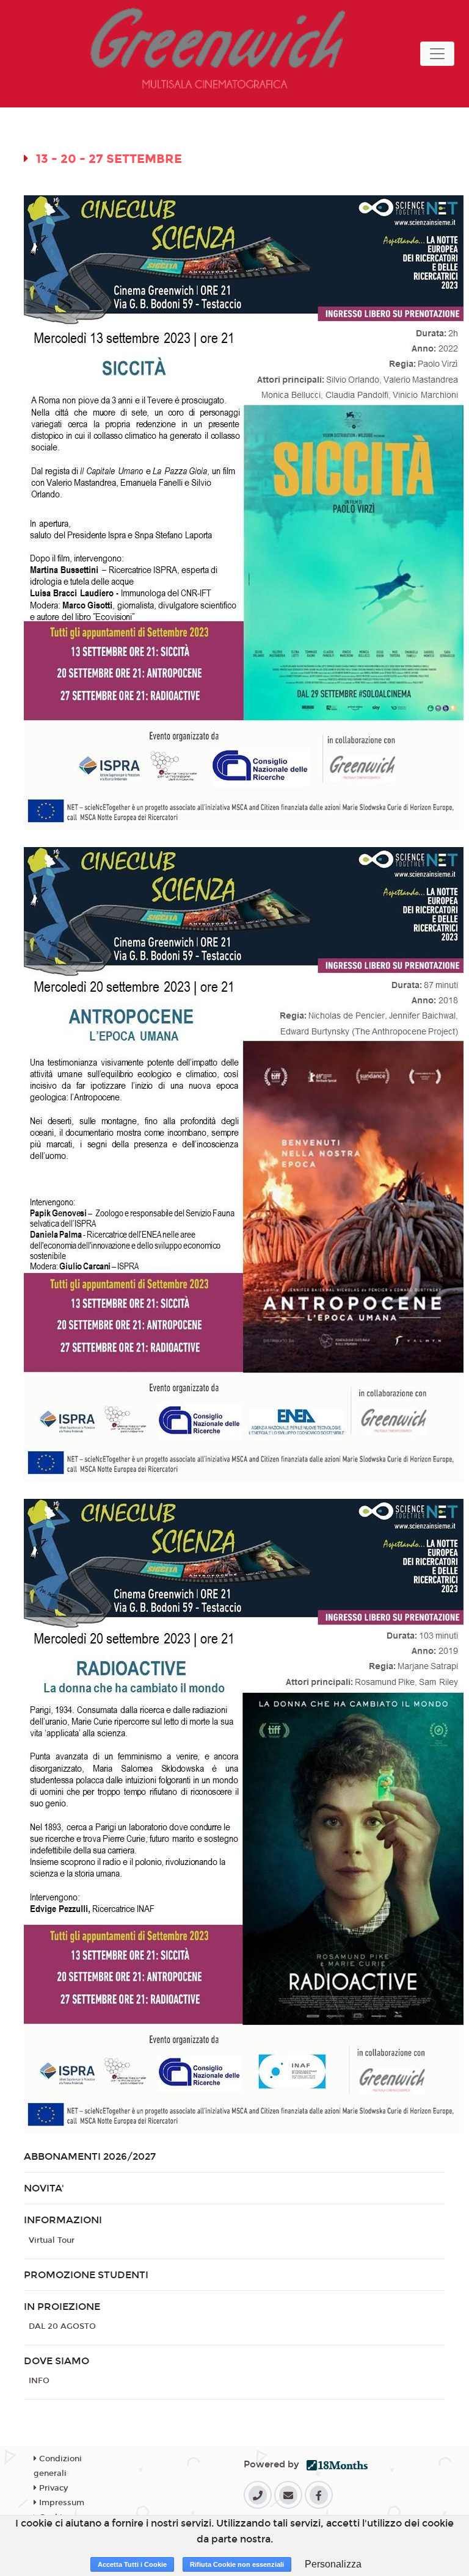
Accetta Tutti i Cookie (132, 2564)
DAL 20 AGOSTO (62, 2326)
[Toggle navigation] (437, 54)
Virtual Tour (52, 2240)
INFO (39, 2381)
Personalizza (333, 2564)
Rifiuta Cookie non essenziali (237, 2564)
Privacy (52, 2488)
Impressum (60, 2503)
